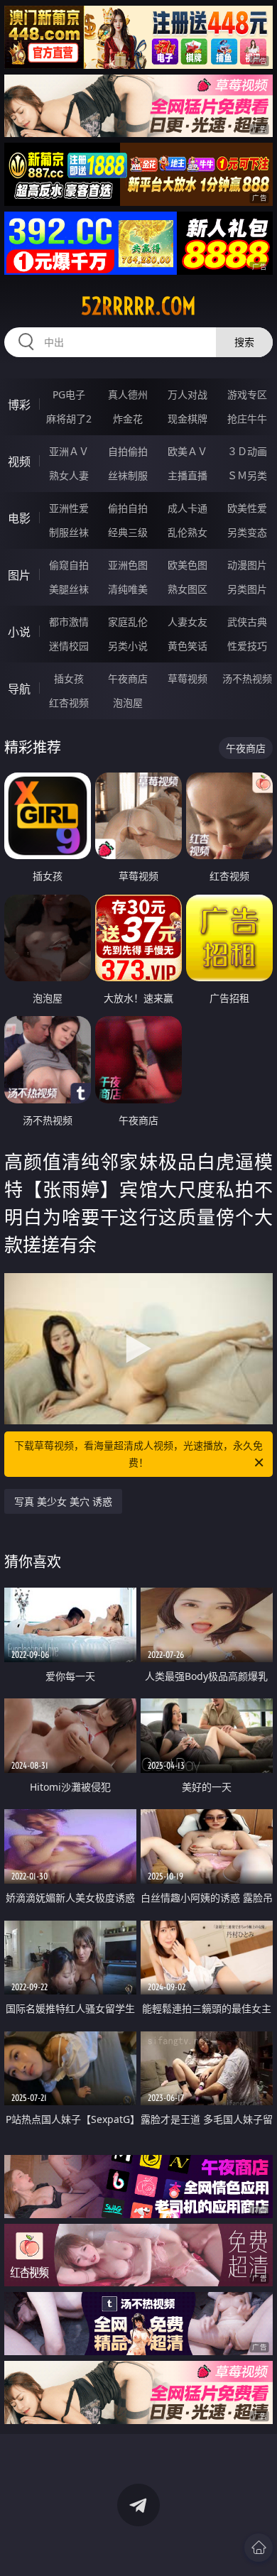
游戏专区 (247, 394)
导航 (19, 689)
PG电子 (69, 394)
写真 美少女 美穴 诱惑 (63, 1501)
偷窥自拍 (69, 565)
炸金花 (128, 419)
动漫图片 (247, 565)
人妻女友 (188, 622)
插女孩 (69, 678)
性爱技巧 (247, 646)
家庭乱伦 (128, 622)
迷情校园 (69, 646)
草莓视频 (188, 678)
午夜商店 (128, 678)
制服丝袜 (69, 532)
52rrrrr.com (138, 306)
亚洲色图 (128, 565)
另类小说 (128, 646)
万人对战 (188, 394)
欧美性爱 (247, 508)
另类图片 (247, 589)
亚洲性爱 (69, 508)
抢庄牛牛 (247, 419)
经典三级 (128, 532)
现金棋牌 (188, 419)
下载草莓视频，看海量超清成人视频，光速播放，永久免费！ (138, 1454)
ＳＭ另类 (247, 475)
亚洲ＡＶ (69, 451)
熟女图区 (188, 589)
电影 (19, 518)
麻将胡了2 (69, 419)
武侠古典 (247, 622)
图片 (19, 575)
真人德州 (128, 394)
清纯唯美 (128, 589)
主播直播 (188, 475)
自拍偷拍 (128, 451)
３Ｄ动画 (247, 451)
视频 (19, 462)
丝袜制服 (128, 475)
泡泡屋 (128, 703)
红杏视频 (69, 703)
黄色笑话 (188, 646)
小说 (19, 632)
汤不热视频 (247, 678)
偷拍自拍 (128, 508)
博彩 (19, 405)
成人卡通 (188, 508)
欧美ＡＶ (188, 451)
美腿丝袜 (69, 589)
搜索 (244, 342)
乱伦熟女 (188, 532)
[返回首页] (259, 2548)
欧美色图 (188, 565)
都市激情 (69, 622)
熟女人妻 (69, 475)
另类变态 (247, 532)
